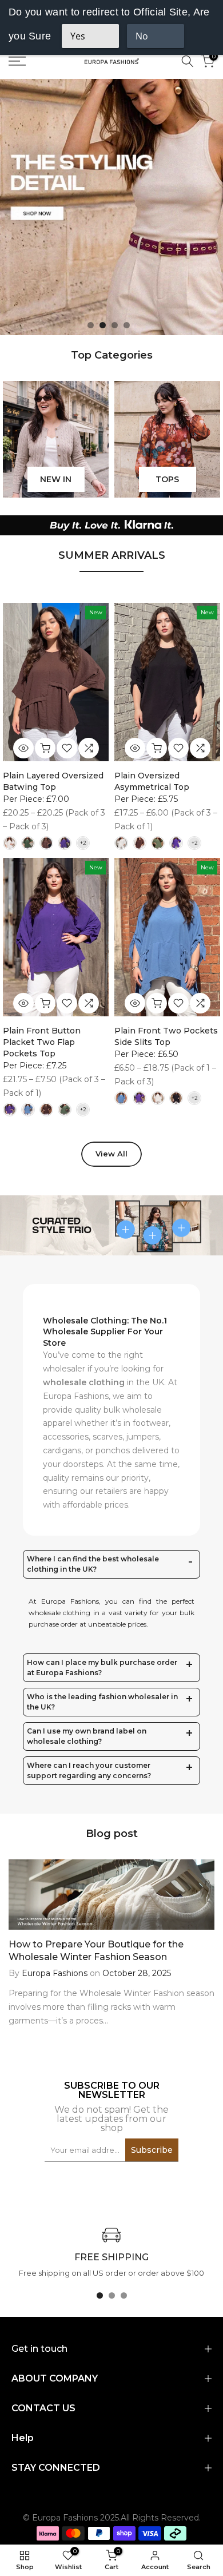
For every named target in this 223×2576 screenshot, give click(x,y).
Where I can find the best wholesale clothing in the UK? (93, 1564)
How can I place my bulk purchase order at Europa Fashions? (102, 1667)
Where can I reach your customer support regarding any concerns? (89, 1770)
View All (111, 1154)
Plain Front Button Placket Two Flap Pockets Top (42, 1042)
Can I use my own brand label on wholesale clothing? (87, 1736)
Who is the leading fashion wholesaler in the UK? (102, 1702)
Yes (78, 36)
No (142, 36)
